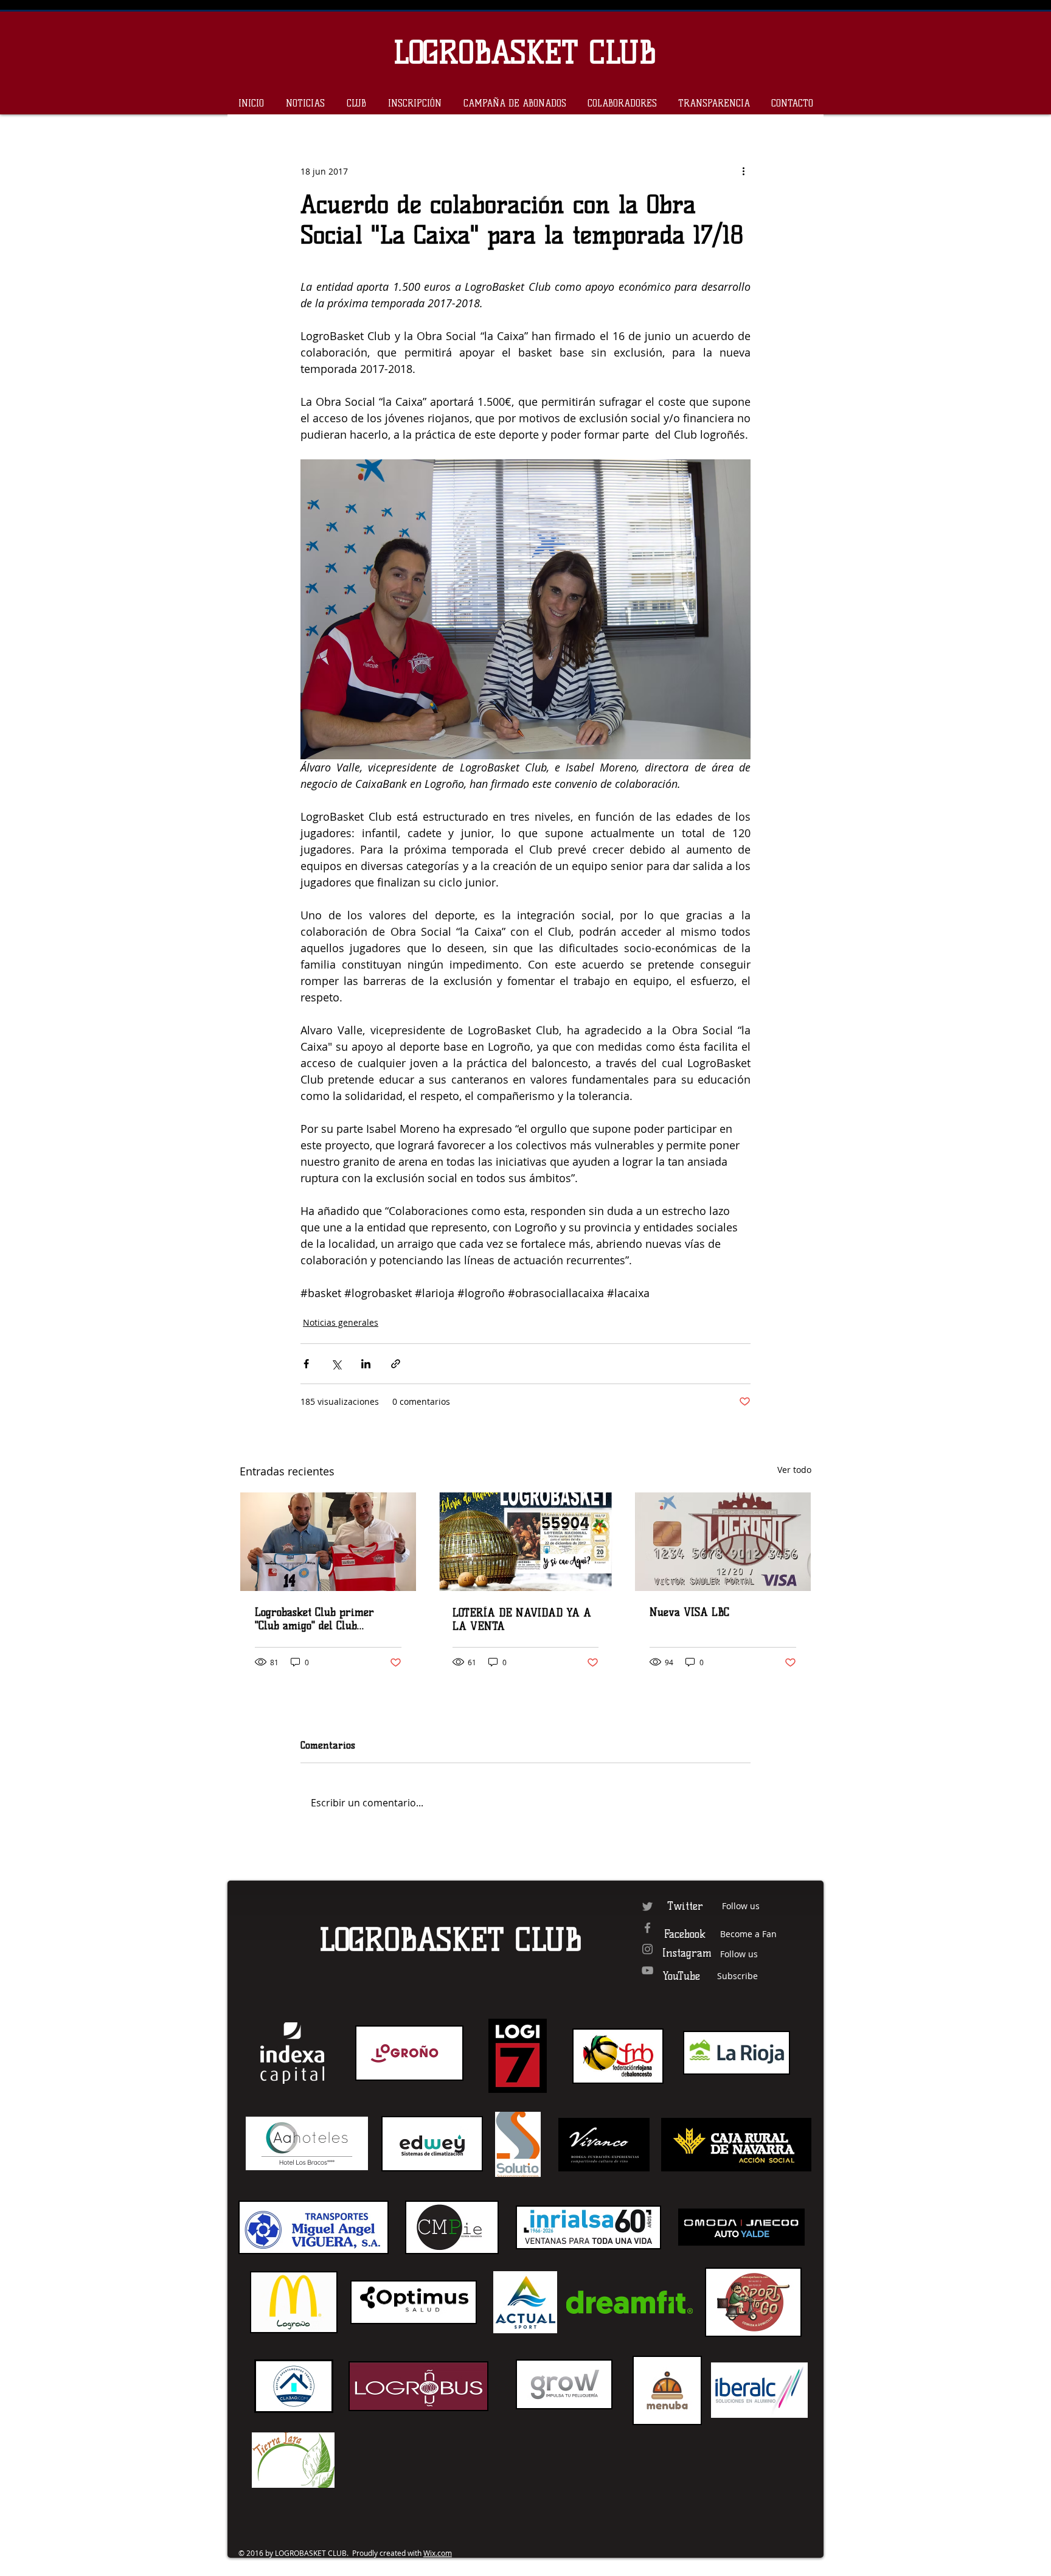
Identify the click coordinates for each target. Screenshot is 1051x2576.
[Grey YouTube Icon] (647, 1970)
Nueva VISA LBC (689, 1612)
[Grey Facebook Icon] (647, 1928)
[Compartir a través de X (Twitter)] (336, 1364)
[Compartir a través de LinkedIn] (366, 1364)
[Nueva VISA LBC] (723, 1542)
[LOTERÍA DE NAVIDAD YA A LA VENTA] (526, 1542)
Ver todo (794, 1470)
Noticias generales (341, 1322)
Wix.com (438, 2553)
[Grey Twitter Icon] (647, 1906)
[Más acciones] (743, 171)
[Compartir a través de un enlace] (396, 1364)
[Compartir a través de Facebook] (306, 1364)
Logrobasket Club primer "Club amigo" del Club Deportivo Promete (314, 1619)
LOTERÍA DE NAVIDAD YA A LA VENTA (522, 1620)
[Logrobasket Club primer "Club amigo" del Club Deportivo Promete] (328, 1542)
